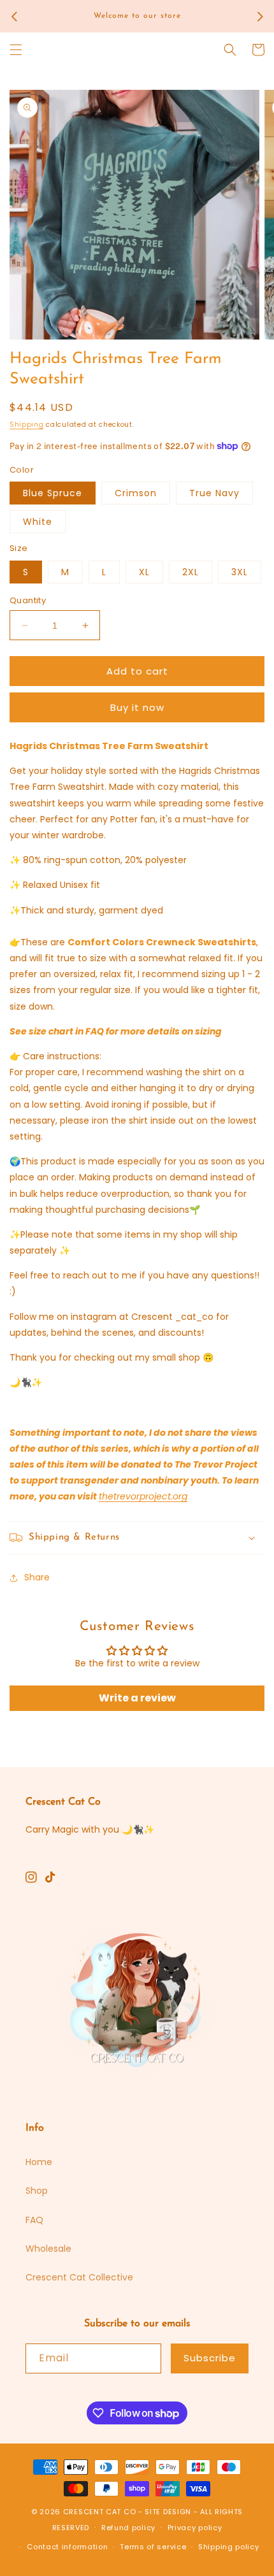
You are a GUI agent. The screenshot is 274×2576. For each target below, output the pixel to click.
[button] (16, 50)
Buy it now (137, 707)
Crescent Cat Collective (79, 2277)
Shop (37, 2191)
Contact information (67, 2547)
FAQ (34, 2220)
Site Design (168, 2512)
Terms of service (153, 2547)
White (38, 522)
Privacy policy (195, 2528)
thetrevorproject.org (143, 1496)
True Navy (214, 493)
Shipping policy (229, 2547)
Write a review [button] (137, 1698)
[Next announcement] (260, 17)
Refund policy (128, 2528)
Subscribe (210, 2358)
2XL (191, 572)
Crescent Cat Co (100, 2512)
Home (39, 2162)
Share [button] (37, 1577)
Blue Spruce (53, 493)
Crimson (136, 493)
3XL (240, 572)
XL (144, 572)
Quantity (28, 600)
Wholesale (48, 2249)
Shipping (27, 425)
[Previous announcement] (14, 17)
